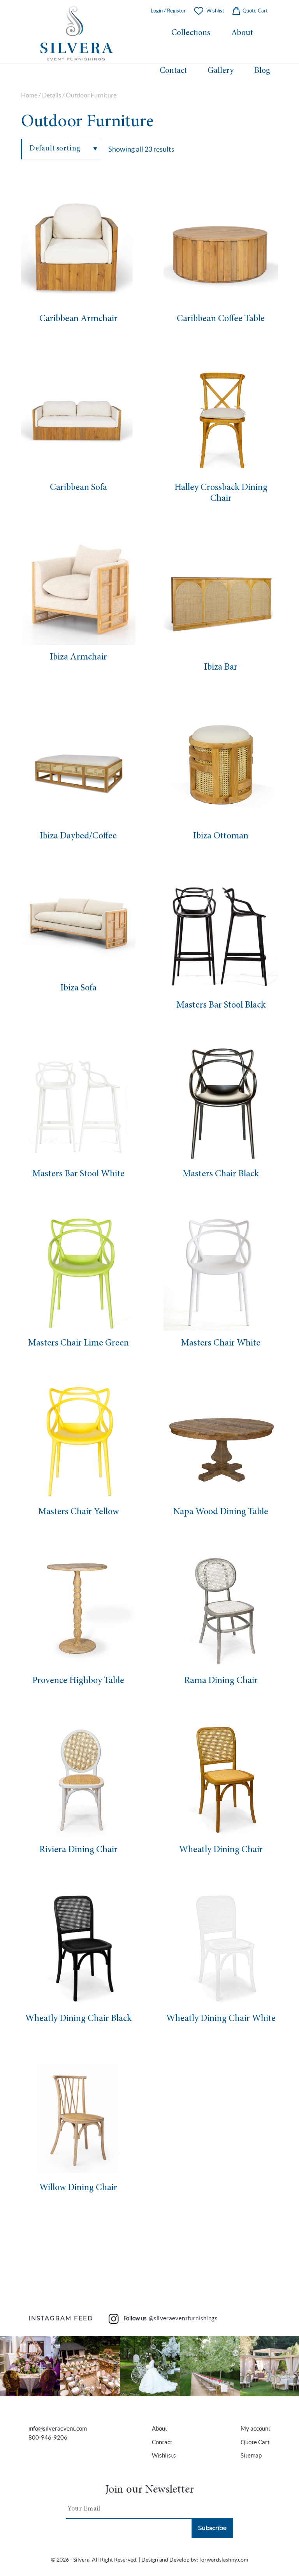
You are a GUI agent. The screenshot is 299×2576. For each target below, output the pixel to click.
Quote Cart (255, 11)
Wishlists (164, 2455)
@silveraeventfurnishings (183, 2318)
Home (29, 95)
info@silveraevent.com (58, 2428)
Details (52, 95)
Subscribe (212, 2528)
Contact (173, 71)
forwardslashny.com (224, 2560)
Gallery (221, 71)
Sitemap (251, 2455)
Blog (262, 71)
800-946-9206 (48, 2437)
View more (30, 2366)
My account (256, 2428)
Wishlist (215, 11)
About (242, 33)
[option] (78, 249)
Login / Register (168, 11)
